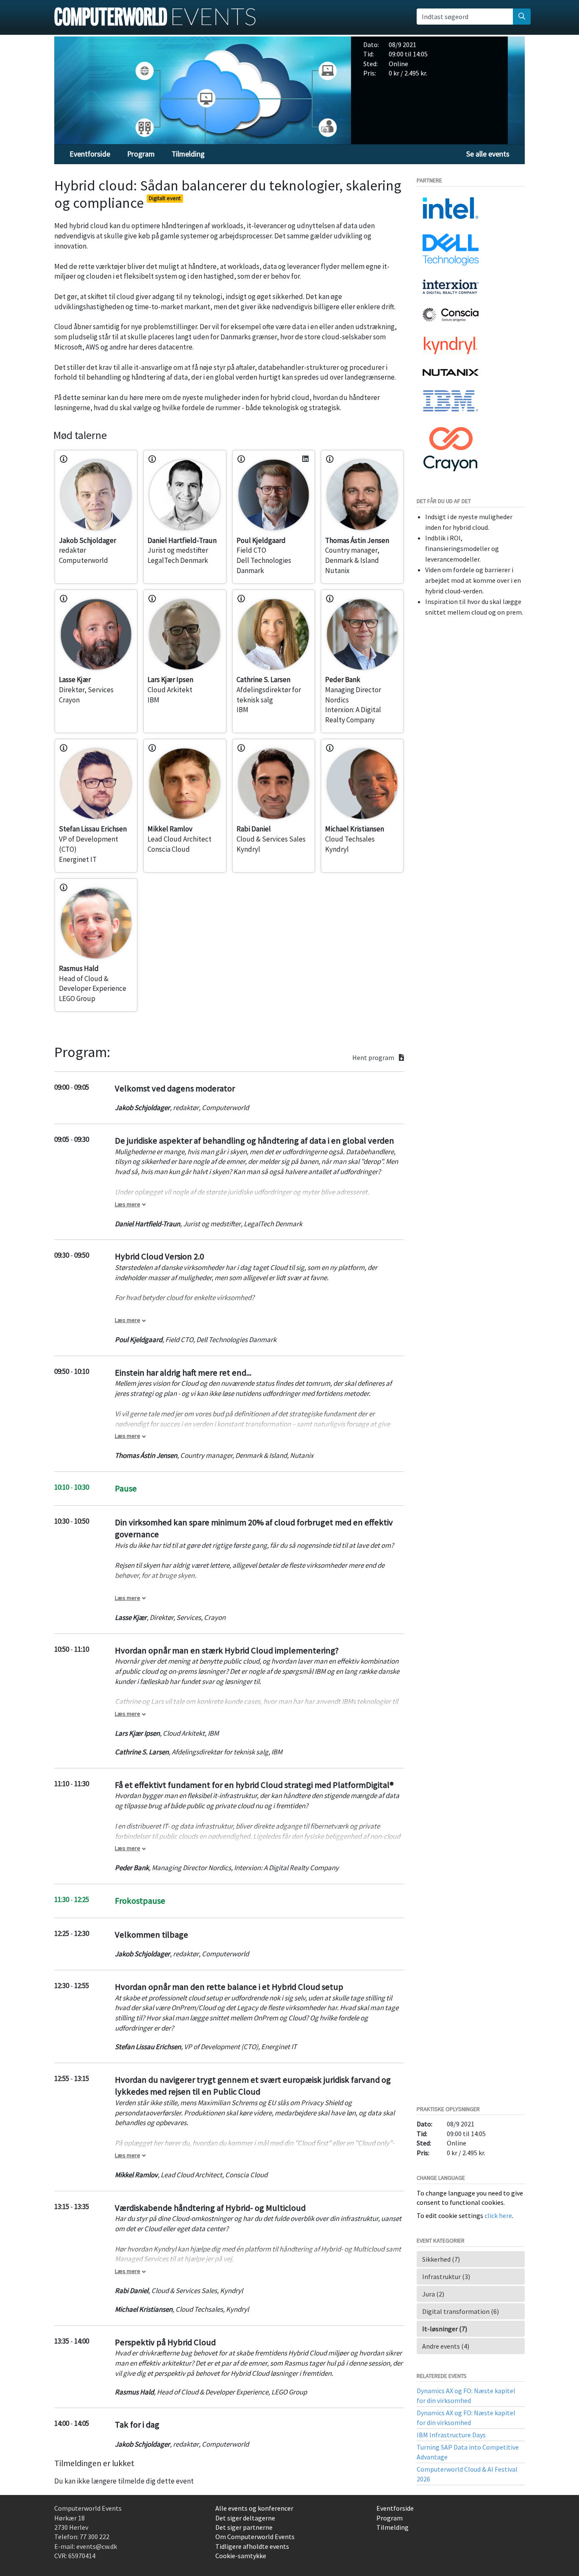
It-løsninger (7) (445, 2329)
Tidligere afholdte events (252, 2546)
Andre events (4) (446, 2346)
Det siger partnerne (244, 2527)
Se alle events (488, 154)
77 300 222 (95, 2537)
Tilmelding (188, 154)
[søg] (522, 17)
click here (498, 2215)
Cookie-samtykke (241, 2556)
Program (141, 154)
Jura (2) (433, 2294)
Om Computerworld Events (255, 2537)
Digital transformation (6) (461, 2311)
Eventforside (90, 154)
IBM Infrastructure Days (451, 2435)
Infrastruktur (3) (446, 2277)
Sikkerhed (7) (441, 2259)
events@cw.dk (97, 2546)
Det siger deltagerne (245, 2518)
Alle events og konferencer (254, 2508)
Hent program (374, 1058)
